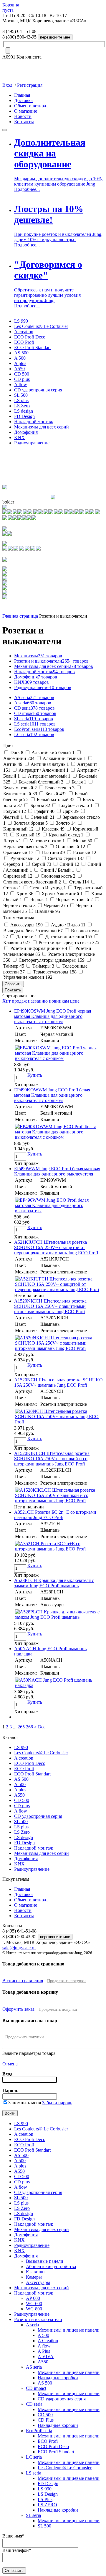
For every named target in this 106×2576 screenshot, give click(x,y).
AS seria (34, 697)
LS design (24, 411)
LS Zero (22, 406)
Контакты (24, 122)
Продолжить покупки (66, 1981)
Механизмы (38, 656)
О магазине (26, 111)
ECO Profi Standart (32, 347)
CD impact (35, 713)
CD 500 (22, 374)
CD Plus (46, 2420)
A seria (33, 703)
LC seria (34, 735)
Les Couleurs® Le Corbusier (41, 326)
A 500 (20, 358)
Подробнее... (27, 189)
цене (75, 1001)
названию (38, 1001)
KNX (19, 437)
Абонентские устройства (51, 2266)
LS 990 (21, 321)
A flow (21, 385)
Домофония (26, 432)
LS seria (35, 724)
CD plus (22, 379)
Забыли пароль (57, 2103)
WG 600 (34, 2304)
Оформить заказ (18, 2009)
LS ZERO (47, 2505)
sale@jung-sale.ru (19, 1948)
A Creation (48, 2341)
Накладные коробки (58, 2378)
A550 (19, 369)
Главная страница (20, 616)
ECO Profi (24, 342)
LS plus (21, 400)
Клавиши (35, 2272)
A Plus (44, 2351)
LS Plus (45, 2499)
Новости (23, 116)
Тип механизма (19, 918)
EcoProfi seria (39, 729)
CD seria (34, 708)
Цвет (8, 745)
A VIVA (46, 2356)
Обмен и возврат (31, 106)
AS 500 (21, 353)
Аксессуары (38, 2282)
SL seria (34, 719)
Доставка (23, 100)
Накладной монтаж (34, 422)
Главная (22, 95)
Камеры (34, 2277)
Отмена (10, 2064)
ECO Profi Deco (30, 337)
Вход (7, 85)
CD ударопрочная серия (38, 390)
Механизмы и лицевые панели (69, 2330)
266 (29, 1727)
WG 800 (34, 2309)
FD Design (24, 416)
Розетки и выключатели (51, 661)
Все (42, 1727)
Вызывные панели (45, 2261)
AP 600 (33, 2298)
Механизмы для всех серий (42, 427)
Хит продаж (15, 1001)
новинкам (59, 1001)
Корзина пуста (11, 7)
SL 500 (21, 395)
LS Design (48, 2494)
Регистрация (30, 85)
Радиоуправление (32, 443)
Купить (35, 1075)
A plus (20, 363)
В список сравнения (23, 1981)
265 (21, 1727)
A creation (24, 332)
